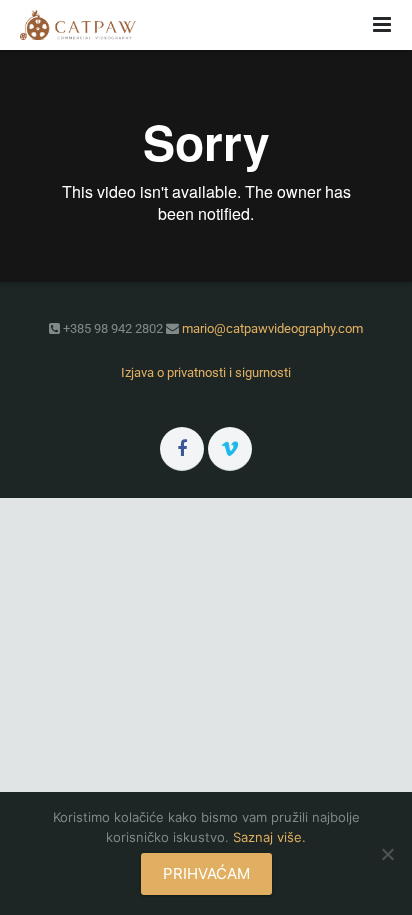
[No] (387, 854)
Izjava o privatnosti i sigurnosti (206, 372)
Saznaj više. (269, 837)
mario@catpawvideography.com (272, 328)
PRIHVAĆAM (206, 873)
